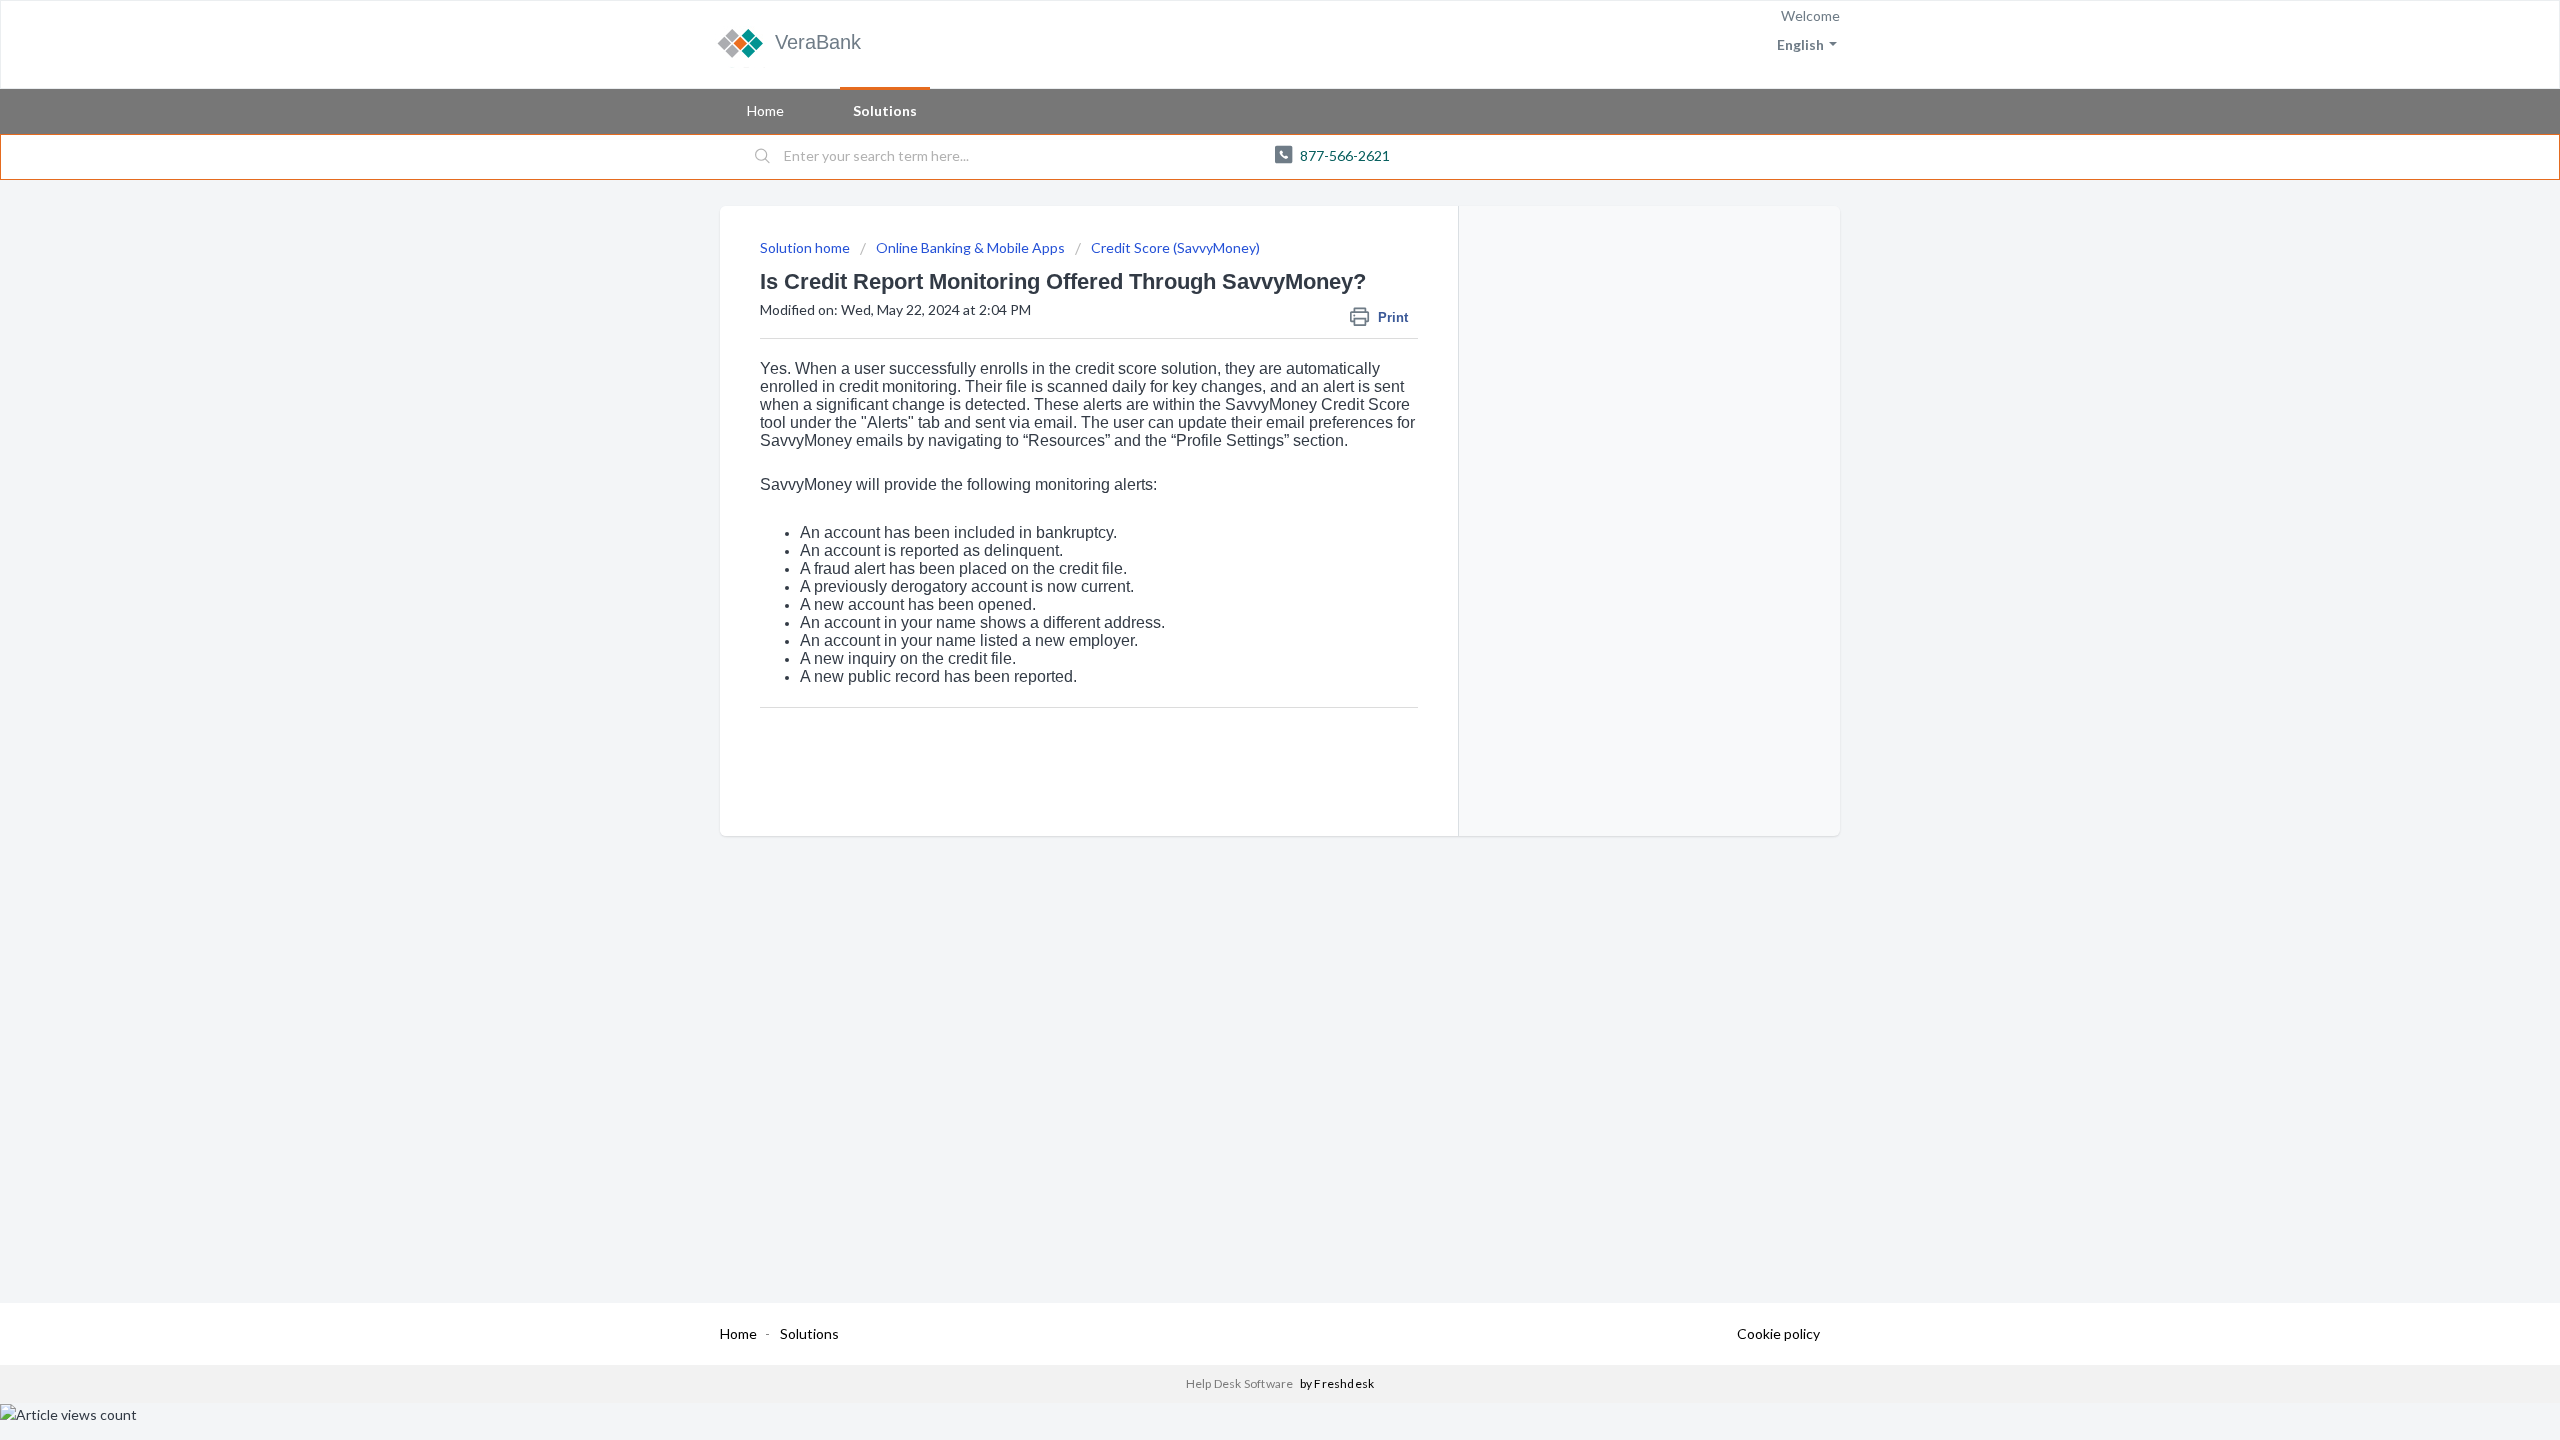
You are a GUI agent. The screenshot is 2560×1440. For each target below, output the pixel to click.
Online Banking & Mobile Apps (970, 247)
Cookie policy (1778, 1333)
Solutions (885, 110)
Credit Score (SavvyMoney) (1175, 247)
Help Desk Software (1241, 1383)
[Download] (1243, 464)
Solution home (806, 247)
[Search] (763, 157)
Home (765, 110)
